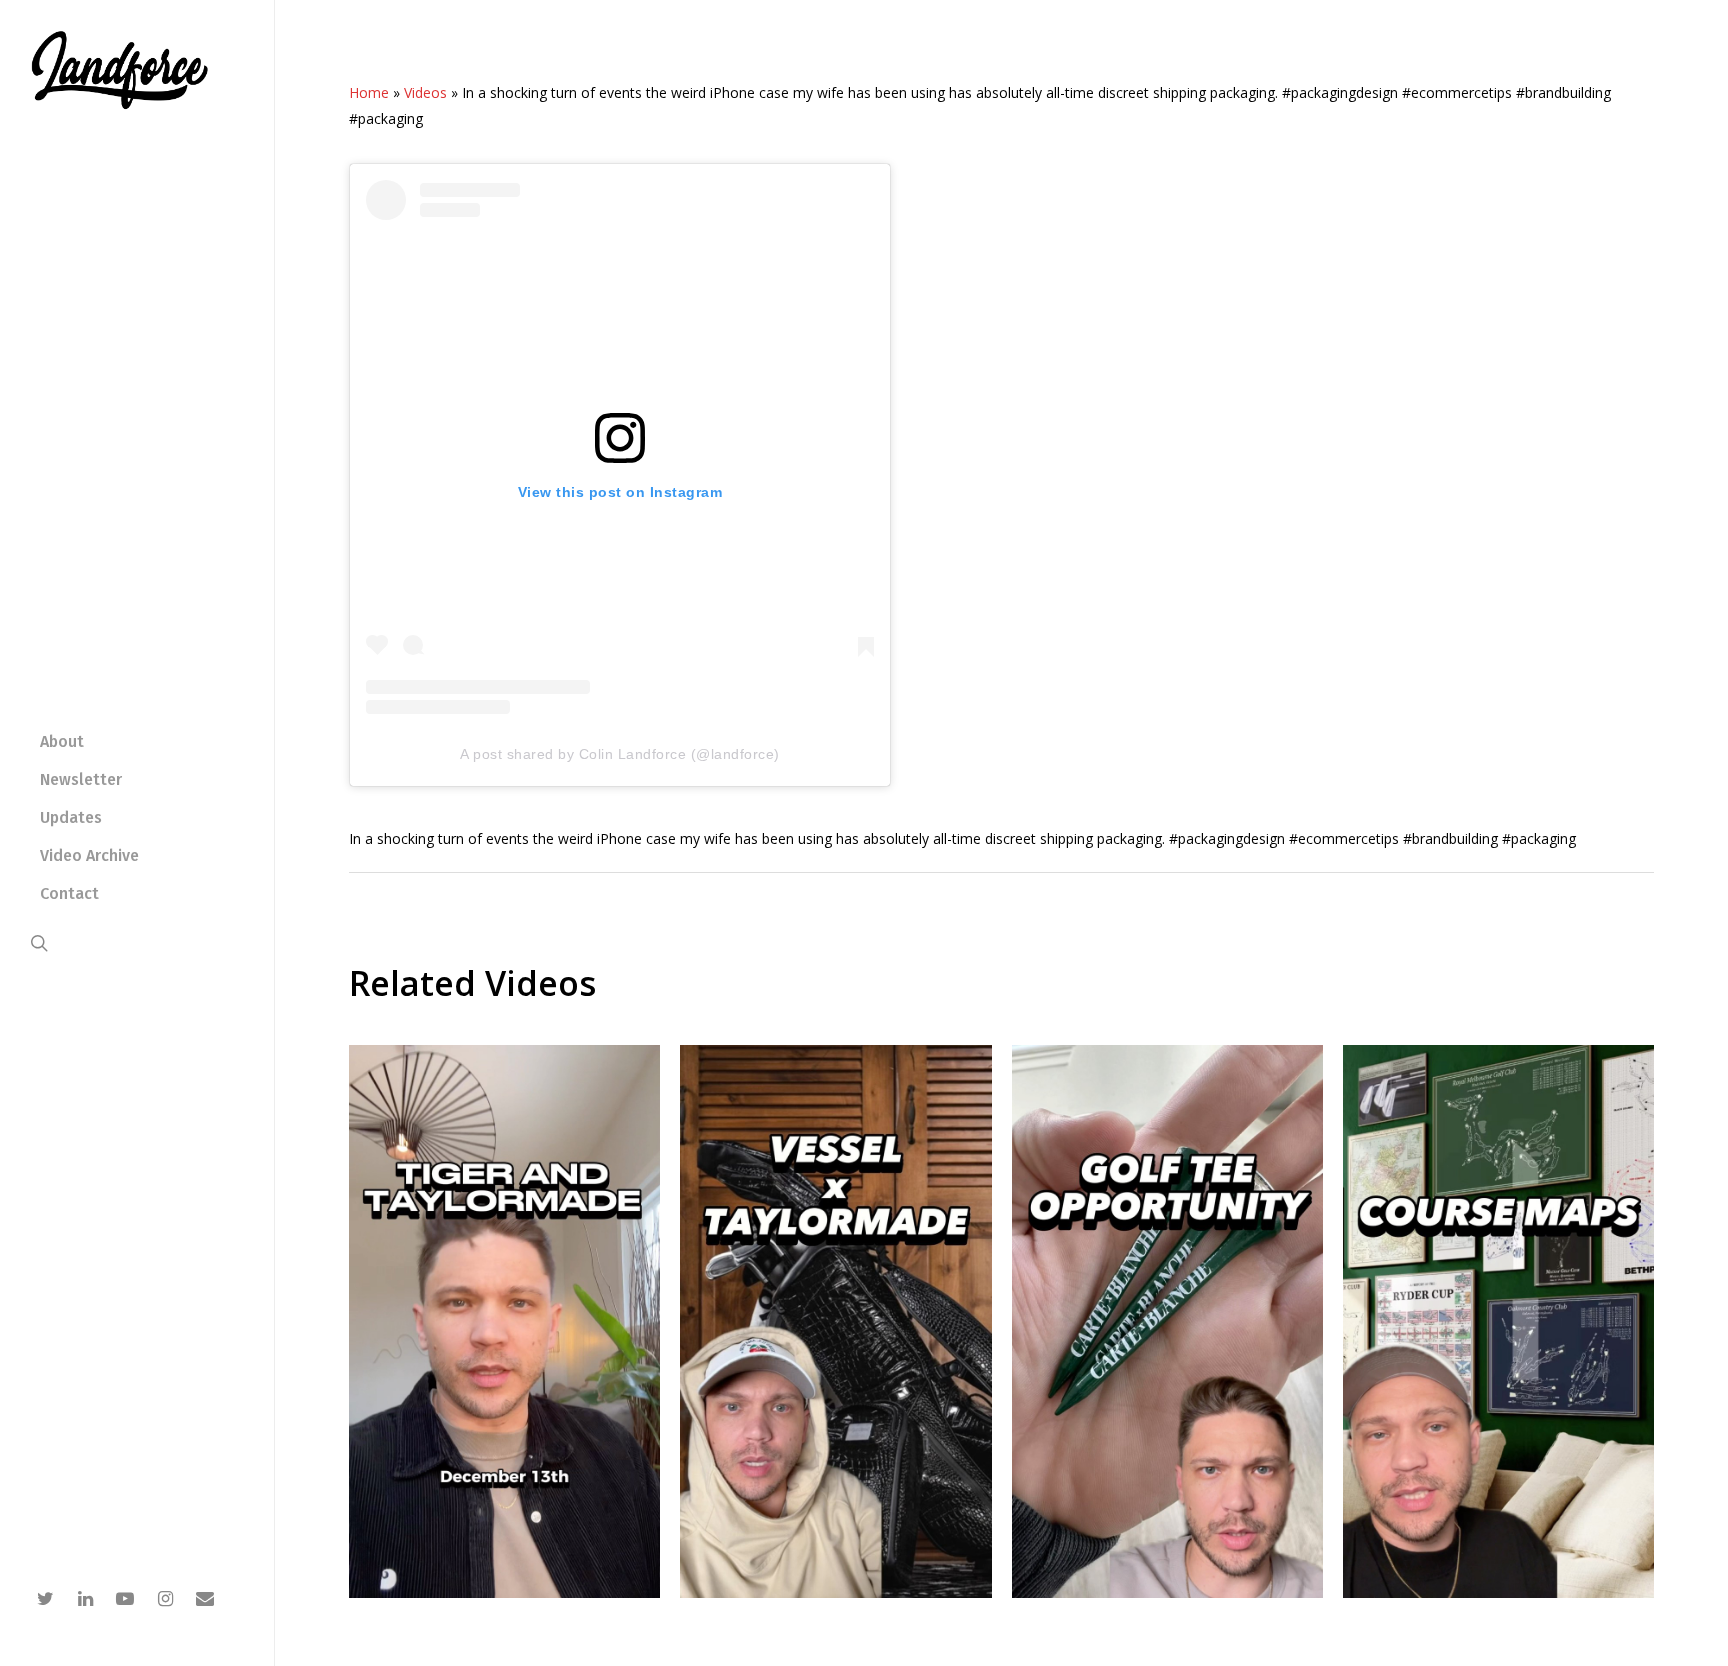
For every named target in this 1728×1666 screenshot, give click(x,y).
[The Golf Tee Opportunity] (1167, 1592)
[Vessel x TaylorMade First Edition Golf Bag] (835, 1592)
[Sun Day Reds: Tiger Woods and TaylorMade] (504, 1592)
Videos (425, 92)
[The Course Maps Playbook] (1498, 1592)
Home (369, 92)
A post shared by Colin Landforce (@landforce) (620, 754)
